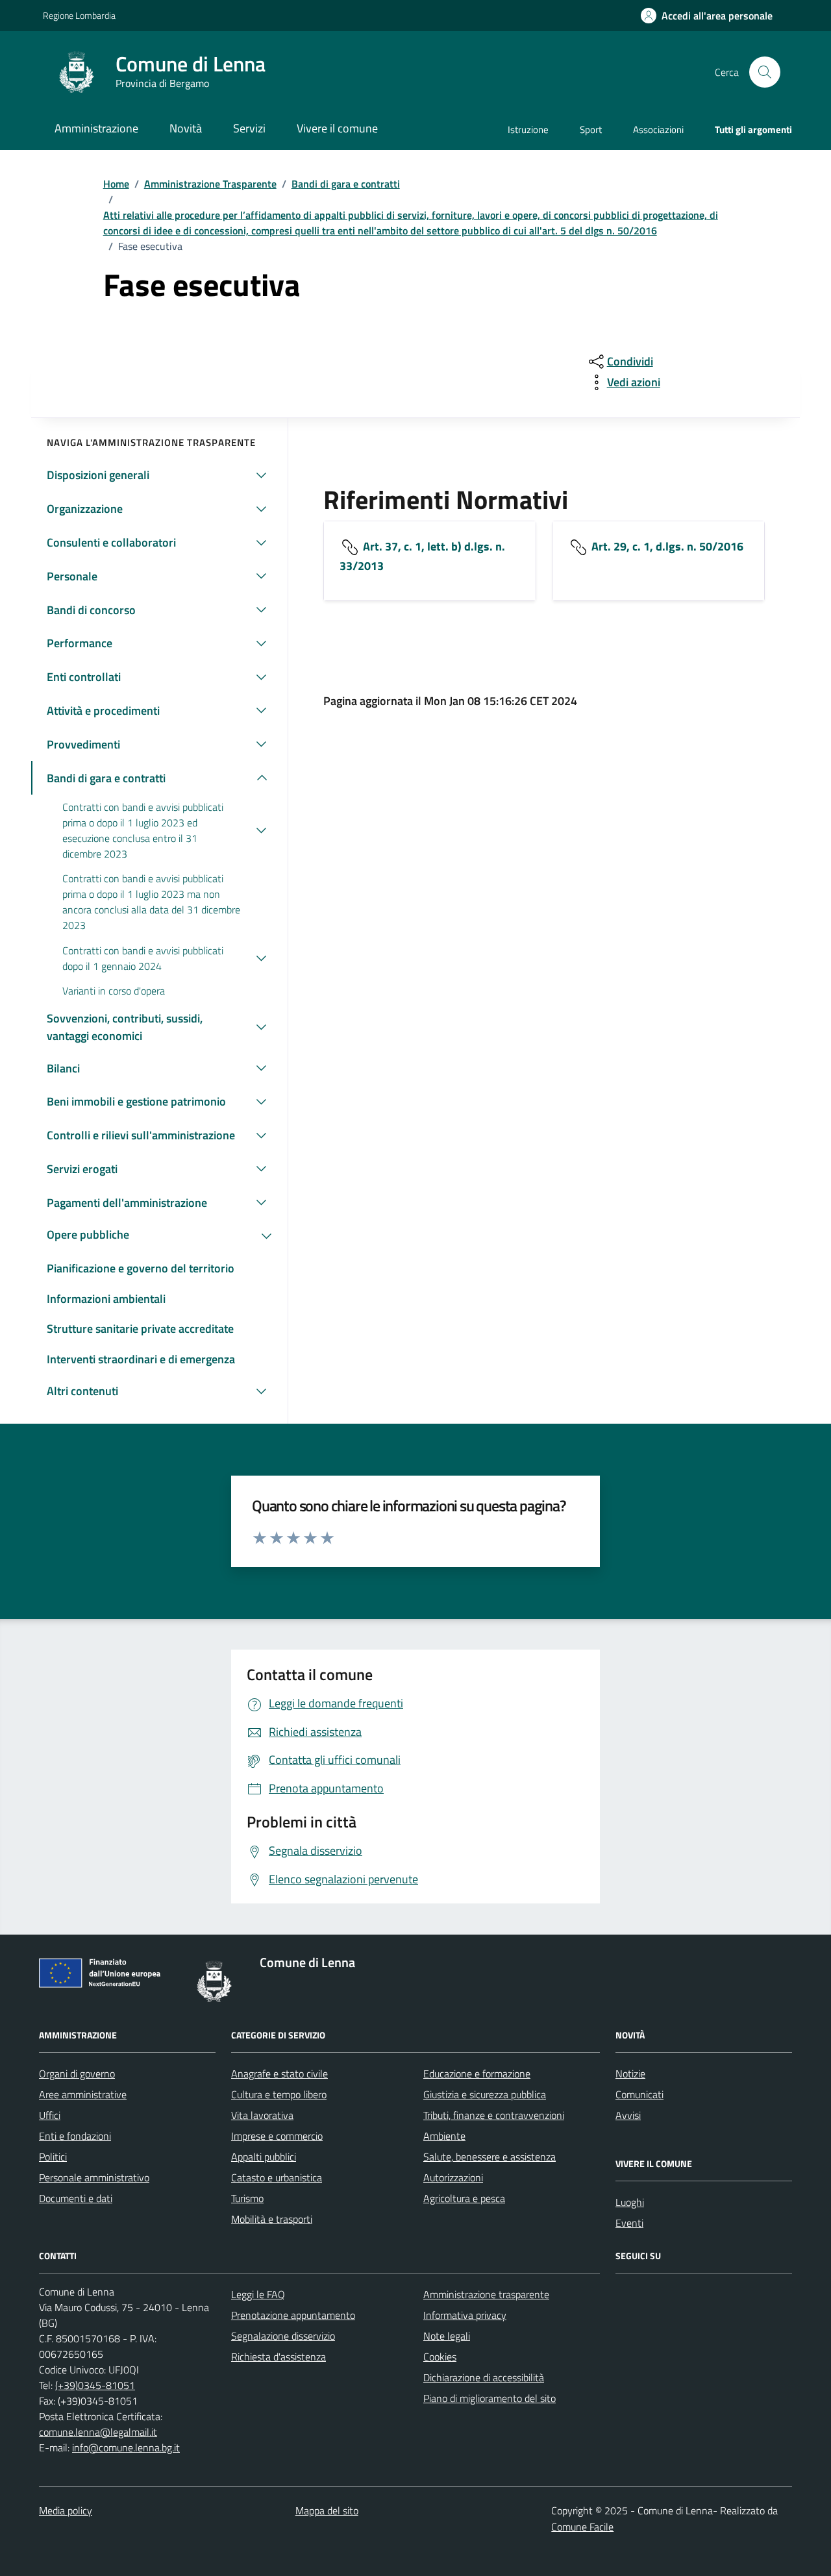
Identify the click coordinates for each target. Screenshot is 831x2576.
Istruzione (528, 130)
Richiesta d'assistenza (279, 2357)
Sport (591, 130)
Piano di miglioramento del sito (490, 2398)
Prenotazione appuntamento (293, 2315)
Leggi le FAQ (258, 2294)
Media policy (66, 2510)
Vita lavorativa (262, 2115)
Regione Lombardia (79, 15)
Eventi (629, 2223)
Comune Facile (582, 2527)
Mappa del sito (327, 2510)
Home (116, 184)
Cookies (440, 2357)
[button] (707, 16)
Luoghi (630, 2202)
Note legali (447, 2336)
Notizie (630, 2074)
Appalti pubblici (264, 2157)
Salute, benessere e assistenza (490, 2157)
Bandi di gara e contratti (346, 184)
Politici (53, 2157)
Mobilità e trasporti (272, 2219)
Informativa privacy (465, 2315)
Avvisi (628, 2115)
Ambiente (444, 2136)
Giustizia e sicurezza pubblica (485, 2094)
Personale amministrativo (94, 2177)
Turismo (247, 2198)
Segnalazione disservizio (283, 2336)
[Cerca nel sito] (765, 72)
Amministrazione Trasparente (210, 184)
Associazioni (658, 130)
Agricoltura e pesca (464, 2198)
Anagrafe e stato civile (279, 2074)
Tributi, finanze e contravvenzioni (494, 2115)
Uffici (50, 2115)
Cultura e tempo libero (279, 2094)
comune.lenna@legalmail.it (98, 2432)
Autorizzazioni (453, 2177)
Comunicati (639, 2094)
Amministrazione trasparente (486, 2294)
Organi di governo (77, 2074)
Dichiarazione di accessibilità (484, 2377)
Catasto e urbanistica (277, 2177)
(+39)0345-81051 (95, 2385)
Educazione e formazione (477, 2074)
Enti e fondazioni (75, 2136)
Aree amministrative (83, 2094)
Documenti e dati (76, 2198)
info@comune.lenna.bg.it (126, 2447)
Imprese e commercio (277, 2136)
